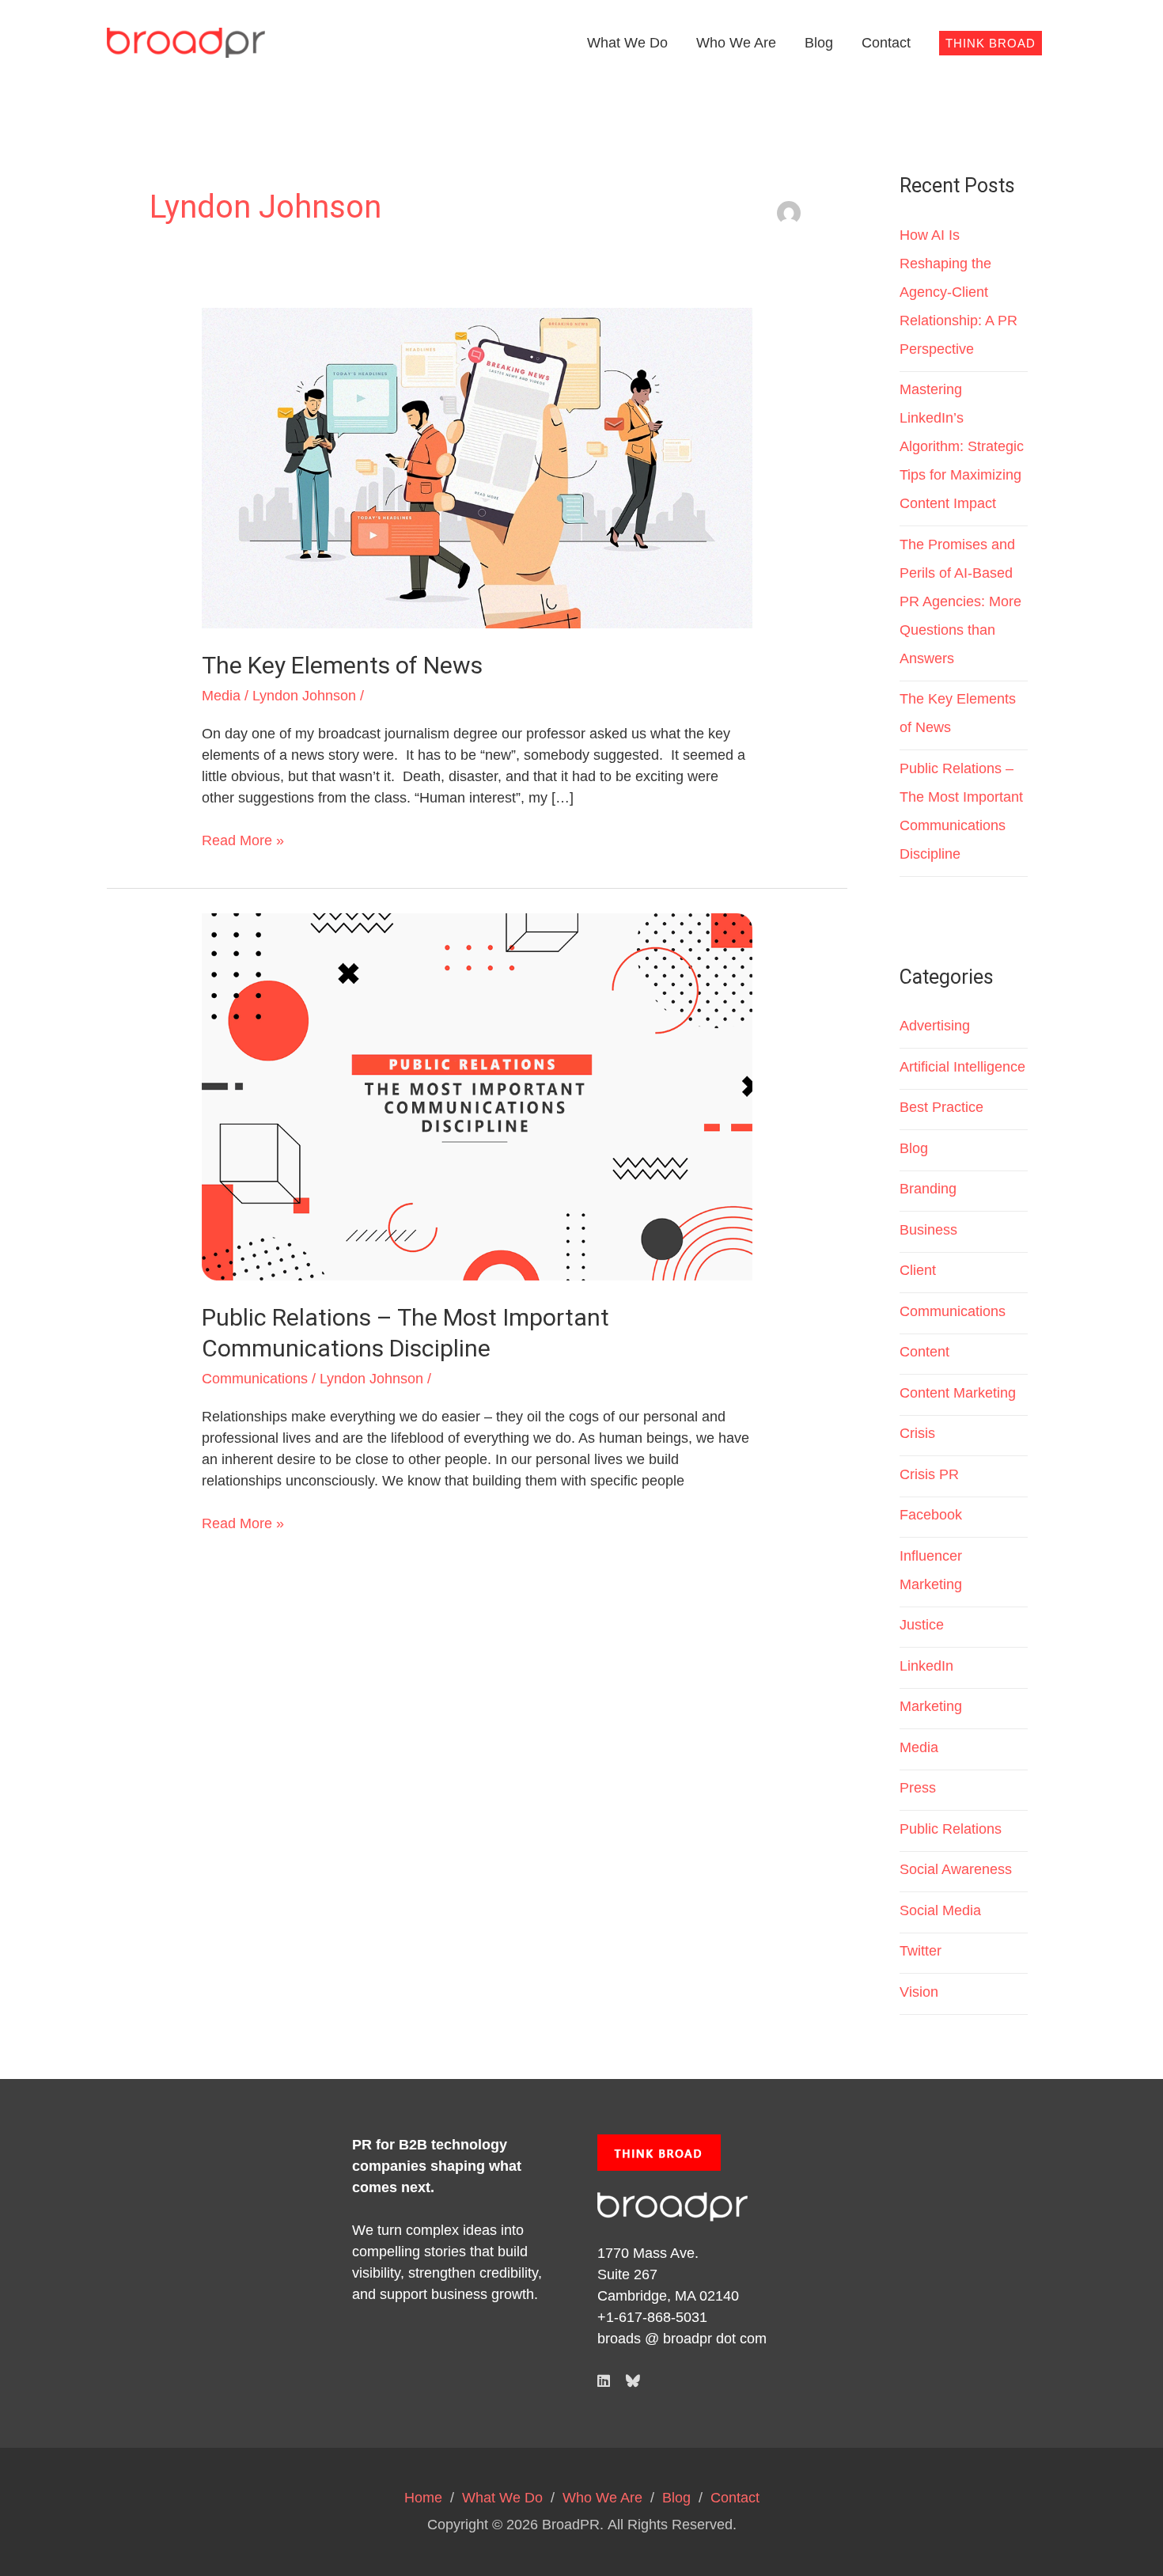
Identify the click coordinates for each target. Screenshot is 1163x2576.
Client (918, 1270)
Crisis (917, 1433)
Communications (255, 1379)
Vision (919, 1992)
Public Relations (951, 1829)
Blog (819, 43)
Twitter (921, 1951)
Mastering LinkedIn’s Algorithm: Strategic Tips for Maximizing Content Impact (962, 446)
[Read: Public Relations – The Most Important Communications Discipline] (477, 1096)
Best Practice (941, 1107)
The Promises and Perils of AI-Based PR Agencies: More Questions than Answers (960, 601)
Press (918, 1788)
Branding (928, 1189)
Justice (922, 1625)
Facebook (931, 1515)
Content (924, 1352)
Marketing (931, 1706)
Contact (886, 43)
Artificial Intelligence (962, 1067)
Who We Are (736, 43)
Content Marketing (958, 1393)
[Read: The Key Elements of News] (477, 468)
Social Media (940, 1910)
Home (423, 2498)
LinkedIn (926, 1666)
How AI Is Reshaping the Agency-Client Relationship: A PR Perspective (958, 292)
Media (221, 696)
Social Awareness (956, 1869)
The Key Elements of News (342, 665)
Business (928, 1230)
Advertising (935, 1026)
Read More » (243, 839)
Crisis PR (929, 1474)
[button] (991, 43)
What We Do (627, 43)
